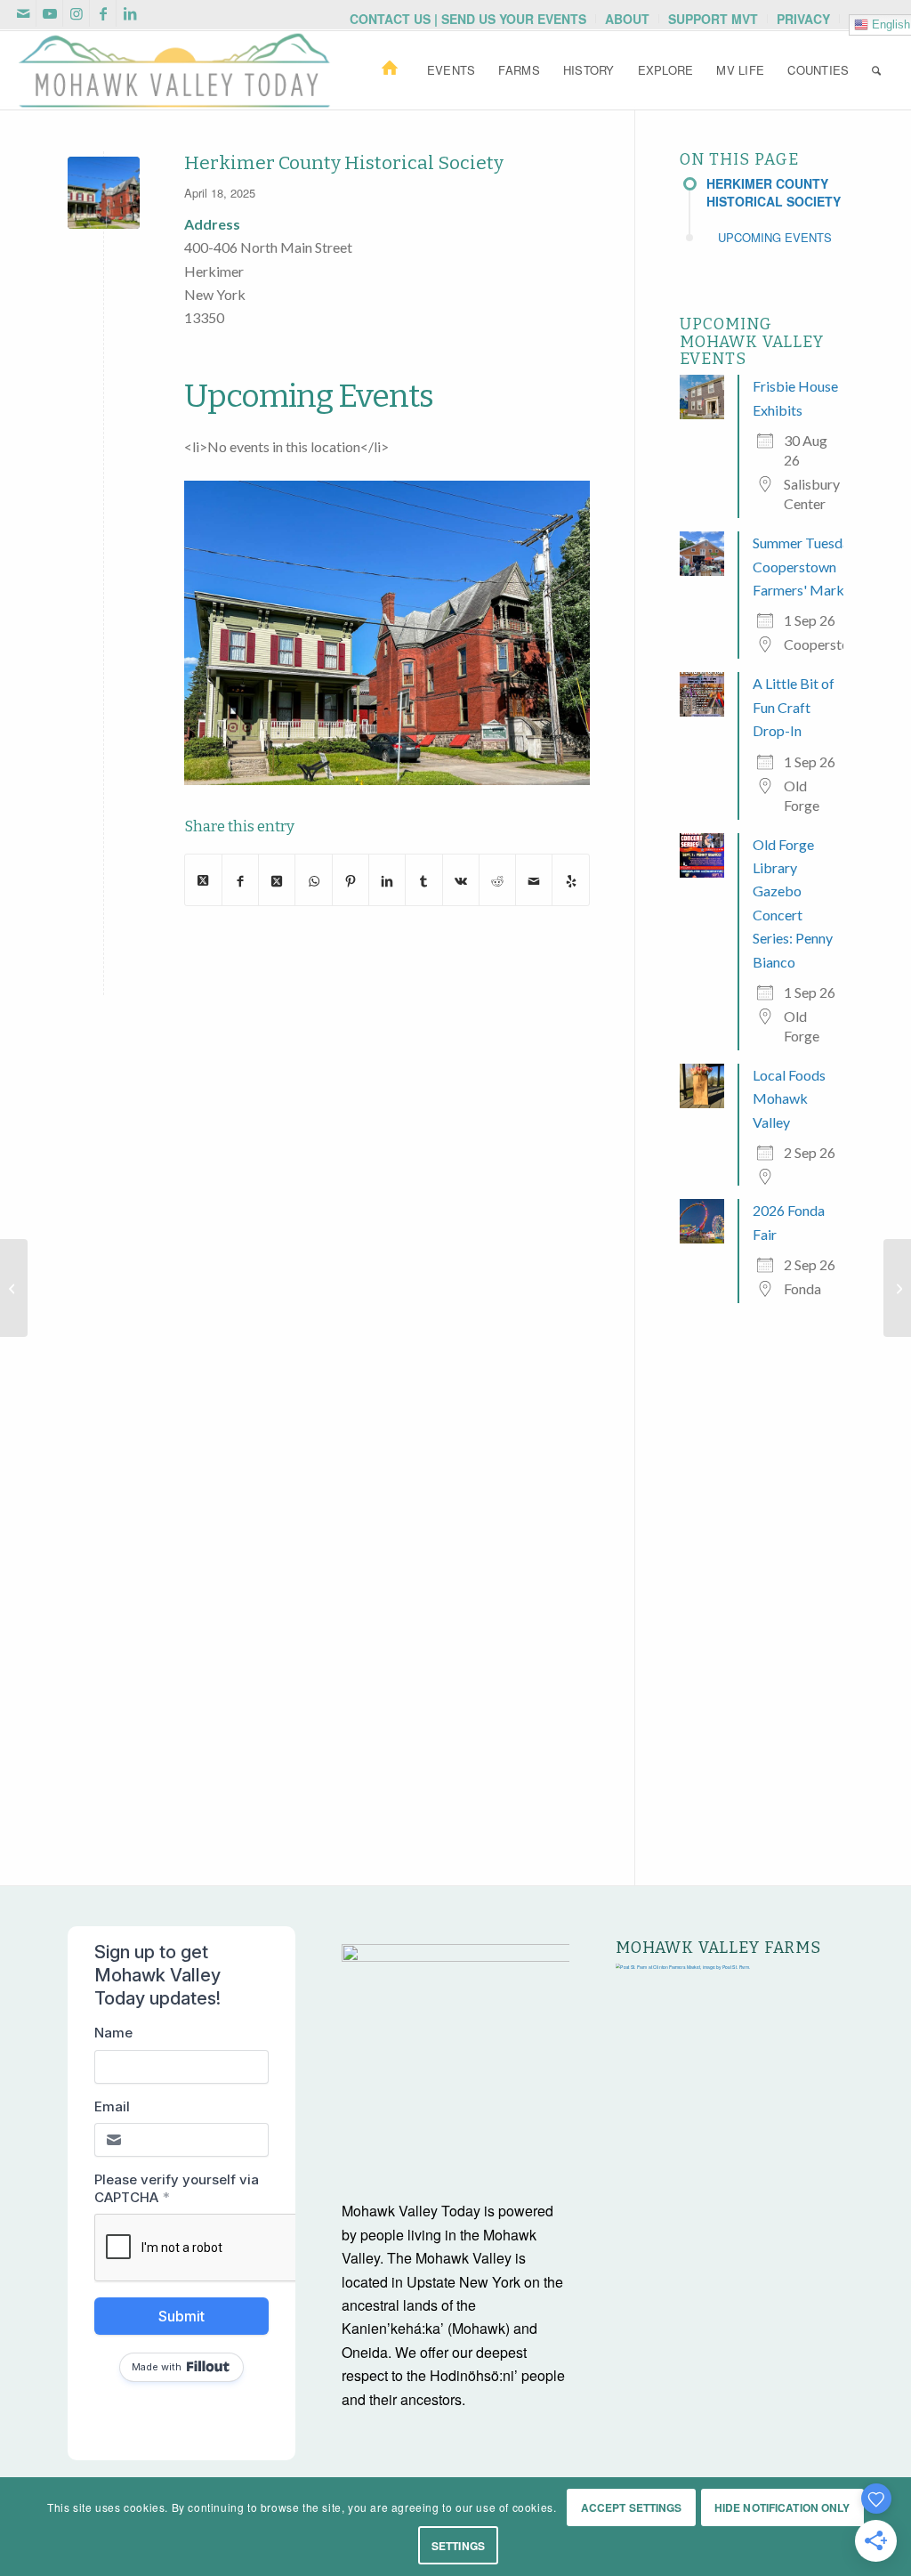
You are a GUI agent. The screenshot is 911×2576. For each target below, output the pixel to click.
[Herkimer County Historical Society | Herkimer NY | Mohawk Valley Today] (104, 193)
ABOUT (627, 19)
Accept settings (632, 2507)
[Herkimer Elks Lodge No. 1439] (14, 1288)
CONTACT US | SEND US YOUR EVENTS (468, 19)
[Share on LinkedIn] (387, 879)
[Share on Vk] (461, 879)
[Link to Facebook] (103, 13)
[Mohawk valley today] (174, 70)
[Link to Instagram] (76, 13)
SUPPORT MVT (713, 19)
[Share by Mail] (534, 879)
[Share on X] (203, 880)
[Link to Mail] (23, 13)
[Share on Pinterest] (351, 879)
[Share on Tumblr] (423, 879)
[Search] (876, 70)
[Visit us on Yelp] (570, 879)
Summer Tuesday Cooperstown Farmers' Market (805, 566)
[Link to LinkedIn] (130, 13)
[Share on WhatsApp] (313, 879)
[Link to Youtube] (49, 13)
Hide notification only (782, 2507)
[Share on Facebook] (240, 879)
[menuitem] (468, 19)
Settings (458, 2546)
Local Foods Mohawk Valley (789, 1098)
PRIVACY (803, 19)
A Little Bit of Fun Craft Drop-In (794, 707)
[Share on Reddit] (497, 879)
